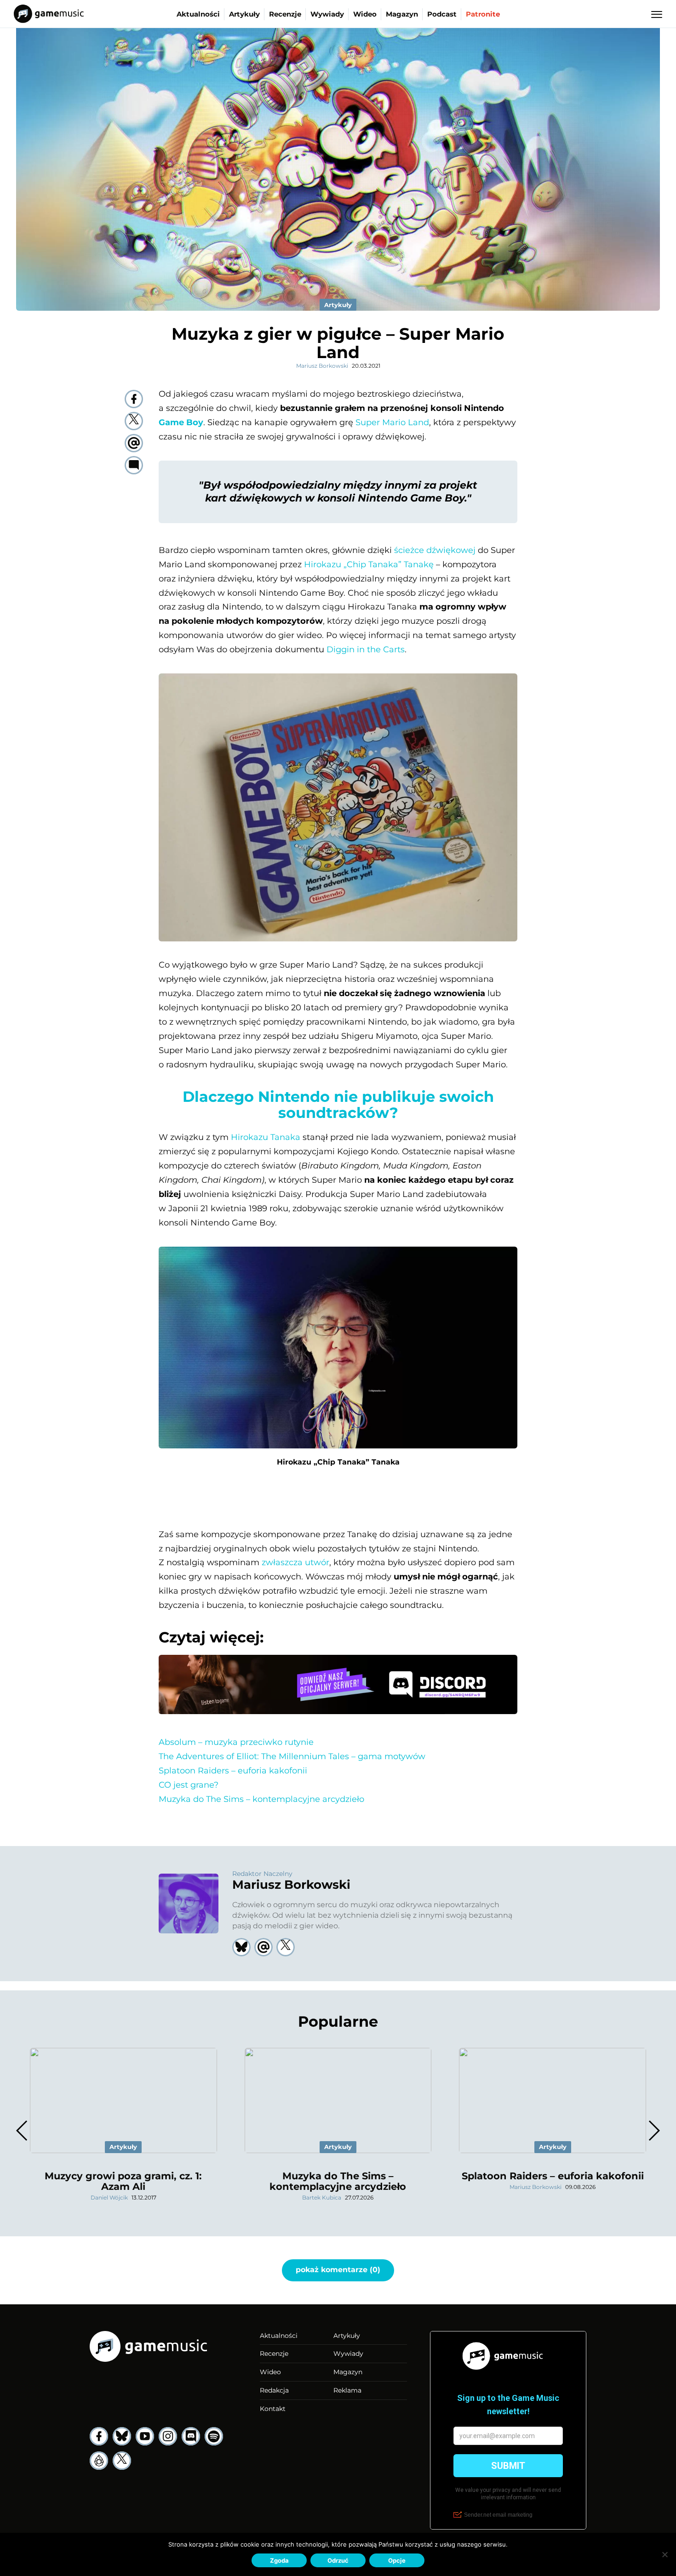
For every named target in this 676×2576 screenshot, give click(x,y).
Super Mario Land (392, 422)
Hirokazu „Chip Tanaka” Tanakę (369, 564)
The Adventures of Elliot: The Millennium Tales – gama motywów (292, 1756)
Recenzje (285, 14)
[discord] (191, 2436)
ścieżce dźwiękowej (435, 550)
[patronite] (99, 2461)
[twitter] (134, 421)
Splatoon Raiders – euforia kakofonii (233, 1771)
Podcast (442, 14)
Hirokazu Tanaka (266, 1137)
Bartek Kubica (322, 2197)
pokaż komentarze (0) (338, 2270)
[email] (134, 443)
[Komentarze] (134, 465)
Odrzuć (338, 2560)
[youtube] (145, 2436)
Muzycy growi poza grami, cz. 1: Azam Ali (123, 2181)
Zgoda (279, 2560)
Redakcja (274, 2390)
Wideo (365, 14)
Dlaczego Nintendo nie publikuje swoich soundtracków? (338, 1105)
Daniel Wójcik (109, 2197)
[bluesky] (122, 2436)
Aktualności (198, 14)
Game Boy (181, 422)
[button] (654, 2131)
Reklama (347, 2390)
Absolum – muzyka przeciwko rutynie (236, 1742)
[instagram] (168, 2436)
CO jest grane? (189, 1785)
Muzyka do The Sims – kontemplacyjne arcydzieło (261, 1799)
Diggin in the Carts (366, 650)
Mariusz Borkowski (322, 366)
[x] (122, 2461)
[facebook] (134, 399)
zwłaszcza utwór (295, 1562)
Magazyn (402, 14)
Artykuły (244, 14)
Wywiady (327, 14)
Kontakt (273, 2409)
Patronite (483, 14)
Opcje (397, 2560)
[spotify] (214, 2436)
